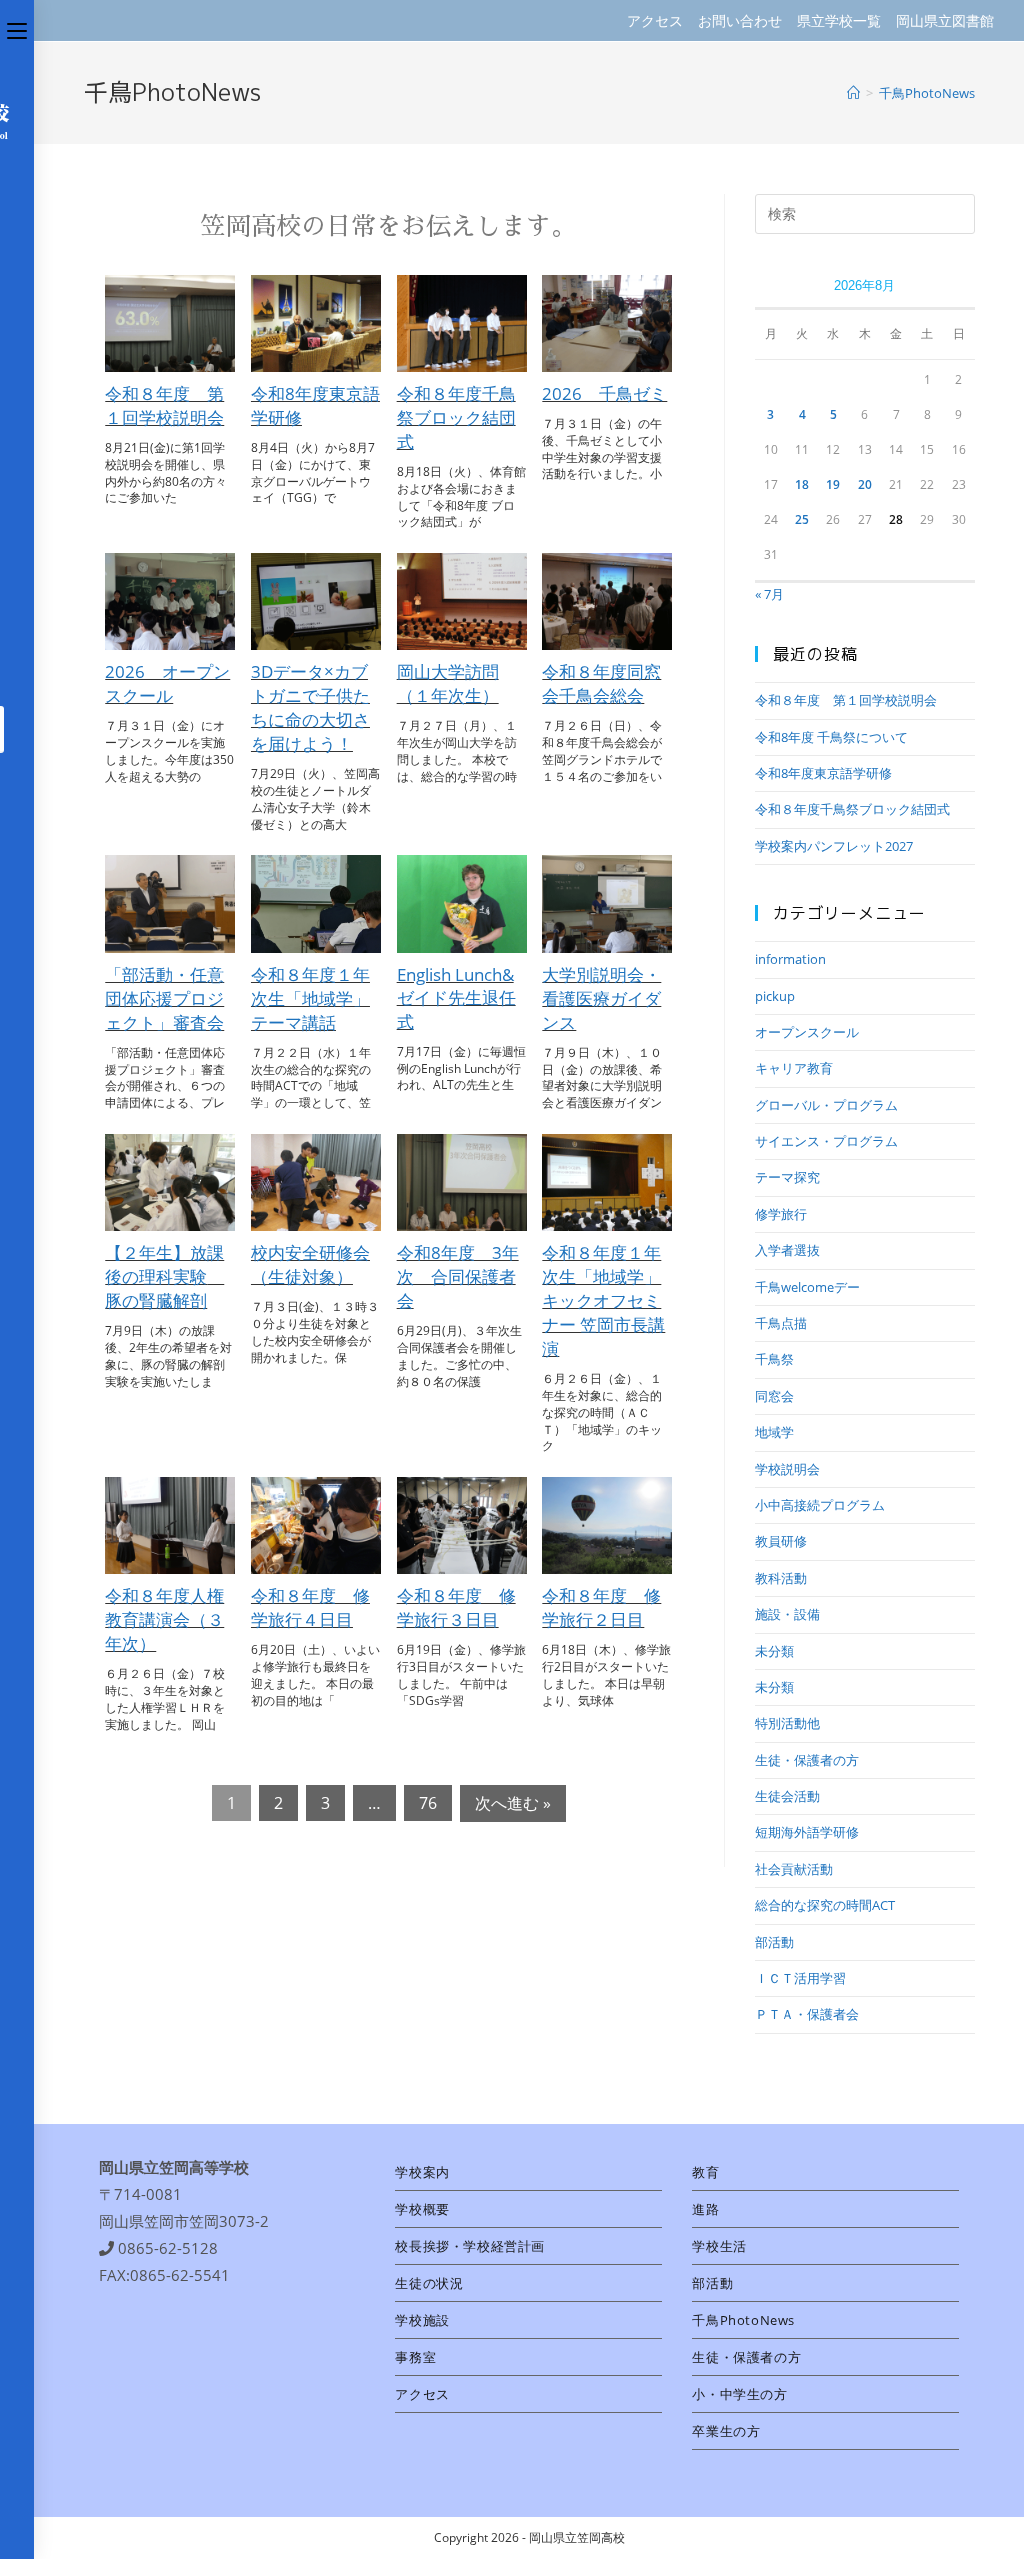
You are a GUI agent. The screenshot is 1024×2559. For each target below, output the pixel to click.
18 (802, 484)
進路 (705, 2209)
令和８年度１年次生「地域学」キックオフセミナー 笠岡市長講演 (603, 1300)
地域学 (774, 1432)
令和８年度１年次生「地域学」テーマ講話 (310, 998)
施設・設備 (787, 1614)
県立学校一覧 (839, 20)
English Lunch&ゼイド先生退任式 (456, 998)
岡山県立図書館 (945, 20)
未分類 (774, 1651)
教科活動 (781, 1578)
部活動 (774, 1942)
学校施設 (422, 2320)
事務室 (415, 2357)
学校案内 (422, 2172)
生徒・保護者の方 (807, 1760)
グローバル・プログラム (826, 1105)
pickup (775, 996)
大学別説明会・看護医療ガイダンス (601, 998)
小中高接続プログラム (820, 1505)
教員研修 (781, 1541)
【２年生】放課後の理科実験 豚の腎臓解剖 (164, 1276)
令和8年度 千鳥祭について (831, 737)
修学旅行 (781, 1214)
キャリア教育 (794, 1068)
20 (865, 484)
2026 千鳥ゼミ (604, 393)
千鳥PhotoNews (743, 2320)
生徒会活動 (787, 1796)
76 (428, 1803)
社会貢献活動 (794, 1869)
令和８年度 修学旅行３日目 (456, 1607)
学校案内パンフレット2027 (834, 846)
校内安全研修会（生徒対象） (310, 1264)
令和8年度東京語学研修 (823, 773)
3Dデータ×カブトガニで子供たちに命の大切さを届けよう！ (310, 707)
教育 (705, 2172)
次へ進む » (513, 1803)
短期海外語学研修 (807, 1832)
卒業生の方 (726, 2431)
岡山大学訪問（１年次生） (448, 683)
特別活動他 (787, 1723)
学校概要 (422, 2209)
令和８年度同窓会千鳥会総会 (601, 683)
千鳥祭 (774, 1359)
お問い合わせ (740, 20)
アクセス (655, 20)
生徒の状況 (429, 2283)
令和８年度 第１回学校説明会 (164, 405)
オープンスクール (807, 1032)
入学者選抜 (787, 1250)
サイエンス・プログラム (826, 1141)
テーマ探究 (787, 1177)
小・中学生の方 (739, 2394)
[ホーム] (853, 93)
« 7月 (769, 594)
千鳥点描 (781, 1323)
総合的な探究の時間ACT (825, 1905)
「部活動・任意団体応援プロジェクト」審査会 (164, 998)
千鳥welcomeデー (807, 1287)
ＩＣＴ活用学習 (800, 1978)
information (790, 959)
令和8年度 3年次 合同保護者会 (458, 1276)
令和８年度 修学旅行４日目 (310, 1607)
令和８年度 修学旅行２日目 (601, 1607)
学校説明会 (787, 1469)
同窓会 (774, 1396)
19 (833, 484)
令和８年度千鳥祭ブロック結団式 (456, 417)
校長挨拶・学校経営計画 (470, 2246)
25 (802, 519)
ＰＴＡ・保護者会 (807, 2014)
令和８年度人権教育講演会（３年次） (164, 1619)
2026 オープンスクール (167, 683)
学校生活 (719, 2246)
